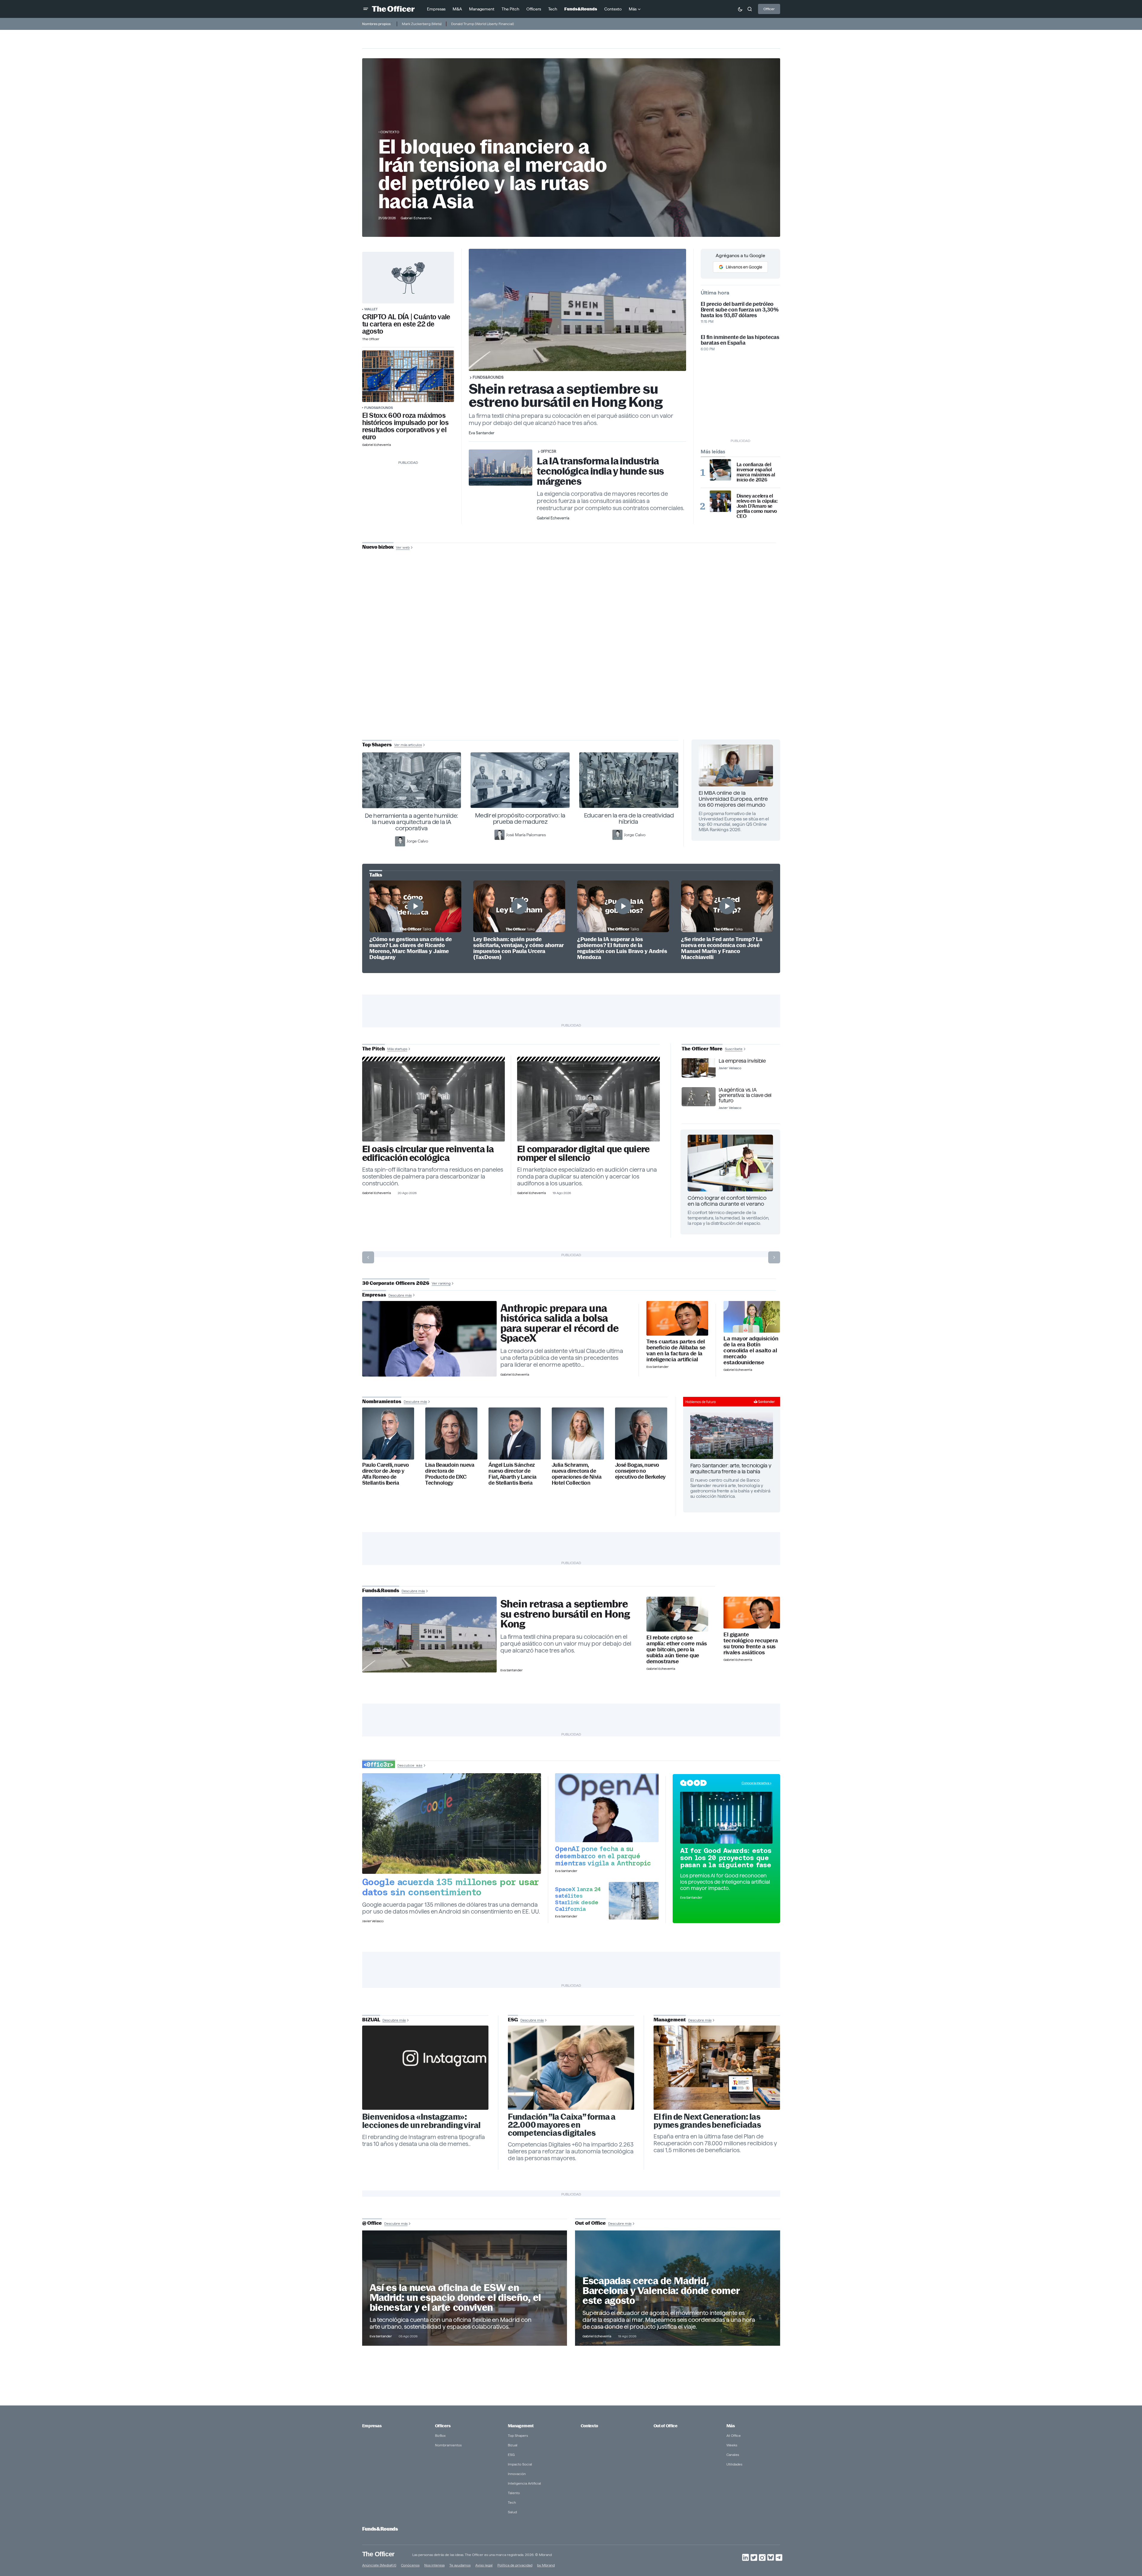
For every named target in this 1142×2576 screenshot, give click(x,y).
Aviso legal (484, 2565)
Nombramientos (448, 2445)
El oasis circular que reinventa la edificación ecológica (428, 1153)
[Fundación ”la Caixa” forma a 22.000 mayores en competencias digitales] (571, 2068)
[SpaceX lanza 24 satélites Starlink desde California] (634, 1901)
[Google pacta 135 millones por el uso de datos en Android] (452, 1824)
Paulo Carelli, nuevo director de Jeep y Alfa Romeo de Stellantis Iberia (386, 1474)
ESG (511, 2455)
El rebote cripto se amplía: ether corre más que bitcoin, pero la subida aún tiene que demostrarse (677, 1650)
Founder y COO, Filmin (572, 687)
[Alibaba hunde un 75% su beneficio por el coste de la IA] (677, 1318)
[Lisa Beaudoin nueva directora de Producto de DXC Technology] (451, 1433)
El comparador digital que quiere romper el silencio (583, 1153)
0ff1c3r (548, 451)
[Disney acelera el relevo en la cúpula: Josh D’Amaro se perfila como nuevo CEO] (720, 501)
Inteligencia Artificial (524, 2483)
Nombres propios (376, 24)
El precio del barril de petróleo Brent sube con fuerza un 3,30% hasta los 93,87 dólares (740, 310)
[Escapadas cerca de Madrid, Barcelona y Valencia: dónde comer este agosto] (678, 2288)
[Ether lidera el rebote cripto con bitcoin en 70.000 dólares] (677, 1614)
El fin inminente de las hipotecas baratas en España (740, 340)
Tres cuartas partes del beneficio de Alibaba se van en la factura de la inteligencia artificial (676, 1351)
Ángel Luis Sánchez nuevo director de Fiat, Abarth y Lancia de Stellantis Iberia (512, 1474)
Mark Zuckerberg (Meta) (422, 24)
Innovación (517, 2474)
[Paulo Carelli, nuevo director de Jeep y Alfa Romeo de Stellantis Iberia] (388, 1433)
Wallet (371, 309)
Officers (443, 2426)
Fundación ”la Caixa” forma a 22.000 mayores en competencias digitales (562, 2125)
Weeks (732, 2445)
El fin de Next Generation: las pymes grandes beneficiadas (707, 2121)
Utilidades (734, 2464)
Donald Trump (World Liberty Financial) (482, 24)
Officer (769, 9)
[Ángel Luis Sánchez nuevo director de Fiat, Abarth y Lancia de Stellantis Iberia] (515, 1433)
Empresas (372, 2426)
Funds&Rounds (379, 408)
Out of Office (665, 2426)
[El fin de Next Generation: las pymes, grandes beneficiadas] (717, 2068)
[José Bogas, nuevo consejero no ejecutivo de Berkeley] (641, 1433)
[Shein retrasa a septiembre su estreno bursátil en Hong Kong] (429, 1635)
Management (521, 2426)
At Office (734, 2435)
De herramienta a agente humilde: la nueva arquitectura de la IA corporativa (412, 822)
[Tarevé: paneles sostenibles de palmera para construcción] (434, 1101)
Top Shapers (518, 2435)
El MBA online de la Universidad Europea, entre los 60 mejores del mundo (733, 799)
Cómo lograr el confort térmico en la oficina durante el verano (727, 1201)
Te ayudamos (460, 2565)
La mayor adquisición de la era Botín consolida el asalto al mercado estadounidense (751, 1351)
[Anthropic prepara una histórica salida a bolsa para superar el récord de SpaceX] (429, 1339)
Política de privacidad (515, 2565)
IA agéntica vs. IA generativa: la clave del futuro (745, 1095)
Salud (512, 2512)
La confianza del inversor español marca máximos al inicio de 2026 (756, 472)
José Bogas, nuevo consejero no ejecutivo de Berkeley (640, 1471)
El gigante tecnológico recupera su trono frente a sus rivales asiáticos (751, 1644)
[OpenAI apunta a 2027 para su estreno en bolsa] (607, 1808)
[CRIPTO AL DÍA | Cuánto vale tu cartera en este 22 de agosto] (408, 278)
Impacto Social (520, 2464)
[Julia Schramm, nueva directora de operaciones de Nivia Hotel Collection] (578, 1433)
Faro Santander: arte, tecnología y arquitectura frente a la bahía (731, 1468)
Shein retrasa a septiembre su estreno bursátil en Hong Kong (566, 395)
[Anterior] (368, 1257)
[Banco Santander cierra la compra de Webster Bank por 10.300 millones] (752, 1317)
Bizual (513, 2445)
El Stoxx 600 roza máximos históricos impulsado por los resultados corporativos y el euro (405, 426)
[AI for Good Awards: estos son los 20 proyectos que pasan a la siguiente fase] (726, 1818)
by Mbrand (546, 2565)
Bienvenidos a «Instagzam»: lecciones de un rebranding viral (422, 2121)
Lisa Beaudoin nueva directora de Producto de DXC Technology (450, 1474)
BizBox (440, 2435)
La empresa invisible (742, 1061)
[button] (366, 9)
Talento (514, 2493)
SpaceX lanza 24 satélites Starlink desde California (578, 1899)
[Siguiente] (774, 1257)
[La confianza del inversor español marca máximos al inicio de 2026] (720, 470)
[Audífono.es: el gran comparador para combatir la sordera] (589, 1101)
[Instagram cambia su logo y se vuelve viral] (425, 2068)
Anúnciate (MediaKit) (379, 2565)
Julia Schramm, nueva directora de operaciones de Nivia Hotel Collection (577, 1474)
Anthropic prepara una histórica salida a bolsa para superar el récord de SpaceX (560, 1323)
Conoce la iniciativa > (757, 1783)
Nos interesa (434, 2565)
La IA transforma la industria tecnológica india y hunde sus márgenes (600, 471)
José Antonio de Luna (572, 668)
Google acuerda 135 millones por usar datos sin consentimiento (451, 1887)
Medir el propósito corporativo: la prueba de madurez (520, 818)
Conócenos (410, 2565)
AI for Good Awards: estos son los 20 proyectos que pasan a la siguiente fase (726, 1858)
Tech (512, 2502)
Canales (733, 2455)
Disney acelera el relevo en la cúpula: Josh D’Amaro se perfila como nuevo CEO (757, 506)
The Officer (378, 2554)
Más (731, 2426)
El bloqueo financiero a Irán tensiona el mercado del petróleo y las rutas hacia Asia (493, 174)
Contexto (390, 132)
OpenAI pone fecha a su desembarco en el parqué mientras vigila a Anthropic (603, 1856)
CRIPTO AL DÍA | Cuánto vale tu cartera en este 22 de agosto (406, 324)
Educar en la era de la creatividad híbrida (629, 818)
